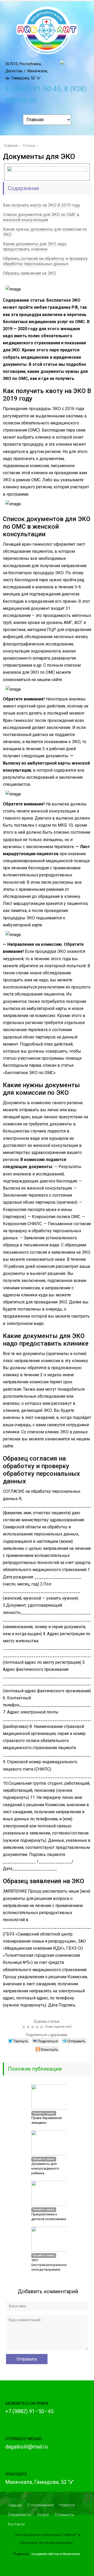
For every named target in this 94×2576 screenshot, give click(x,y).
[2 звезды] (29, 2027)
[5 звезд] (42, 2027)
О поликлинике (41, 2505)
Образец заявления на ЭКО (30, 273)
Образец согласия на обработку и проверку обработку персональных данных (45, 261)
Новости (67, 2505)
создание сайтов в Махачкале (56, 2554)
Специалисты (19, 2515)
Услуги (43, 2515)
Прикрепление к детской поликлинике (49, 2217)
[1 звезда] (24, 2027)
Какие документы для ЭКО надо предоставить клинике (35, 247)
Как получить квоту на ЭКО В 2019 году (42, 205)
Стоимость (64, 2515)
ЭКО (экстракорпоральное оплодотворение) (49, 2265)
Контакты (16, 2524)
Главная (15, 2505)
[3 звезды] (33, 2027)
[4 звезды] (38, 2027)
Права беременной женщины (46, 2120)
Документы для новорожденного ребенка (45, 2168)
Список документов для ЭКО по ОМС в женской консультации (41, 217)
